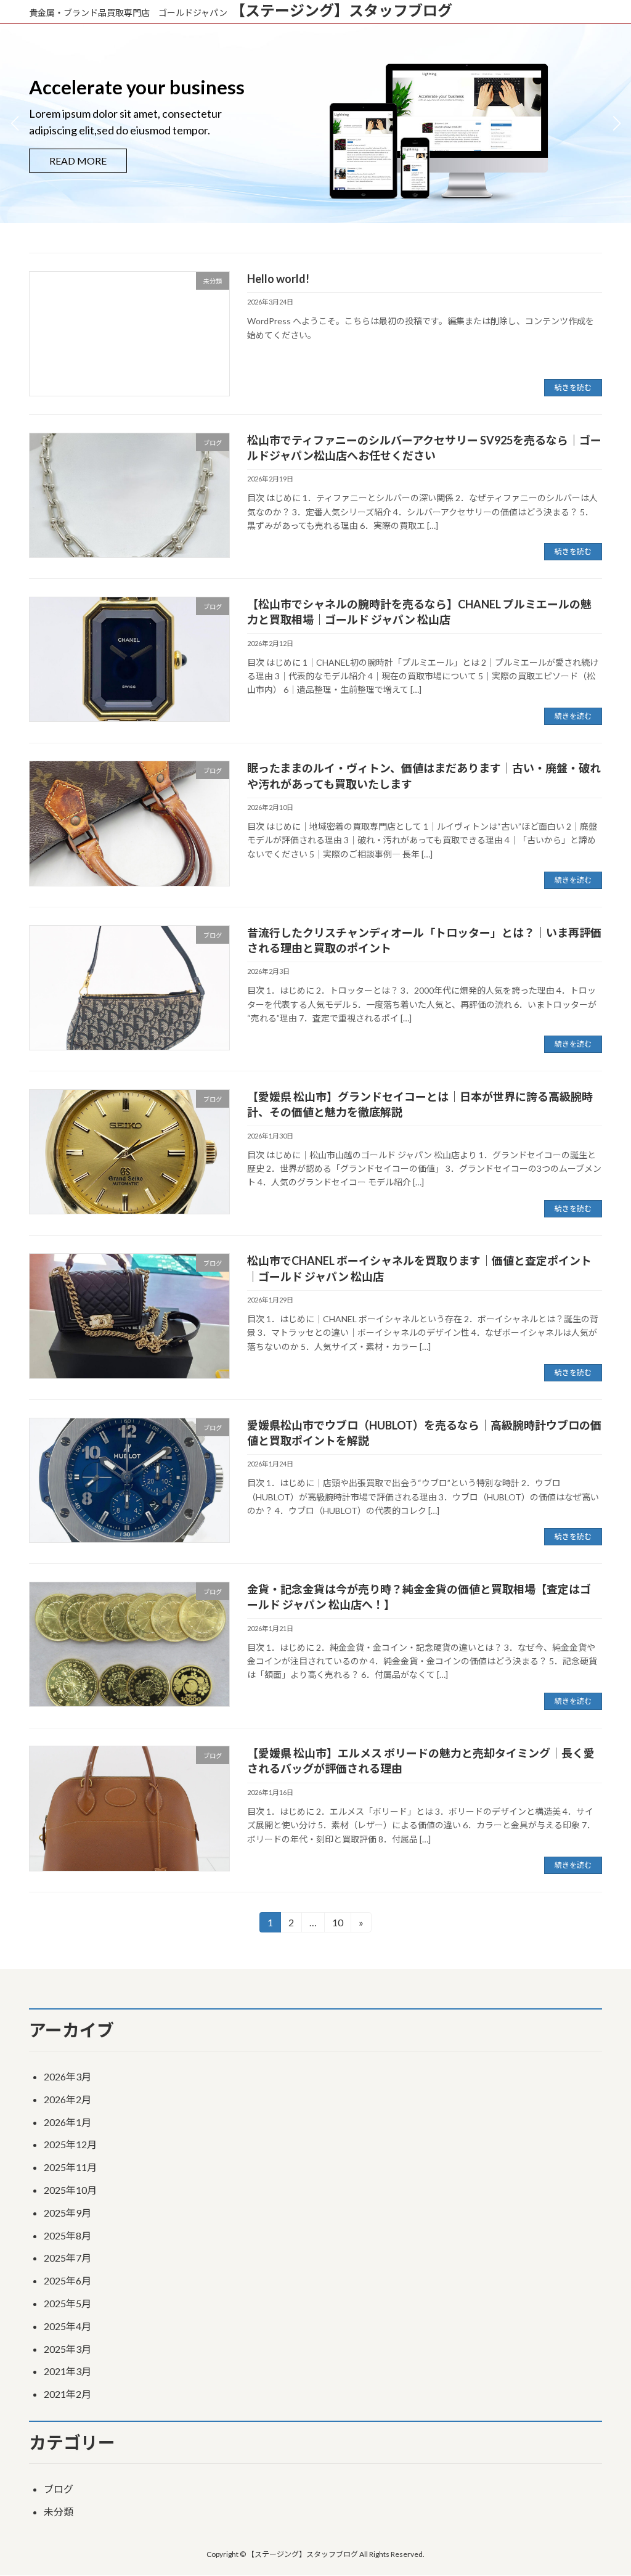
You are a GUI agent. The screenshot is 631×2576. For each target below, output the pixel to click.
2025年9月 (67, 2213)
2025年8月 (67, 2235)
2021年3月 (67, 2371)
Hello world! (278, 279)
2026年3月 (67, 2076)
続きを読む (573, 387)
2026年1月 (67, 2122)
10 (337, 1924)
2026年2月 (67, 2099)
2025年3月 (67, 2349)
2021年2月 (67, 2394)
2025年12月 (70, 2144)
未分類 (59, 2512)
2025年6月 (67, 2280)
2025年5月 (67, 2303)
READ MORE (78, 152)
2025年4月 (67, 2326)
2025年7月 (67, 2258)
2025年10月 (70, 2190)
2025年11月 (70, 2167)
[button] (617, 123)
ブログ (59, 2489)
